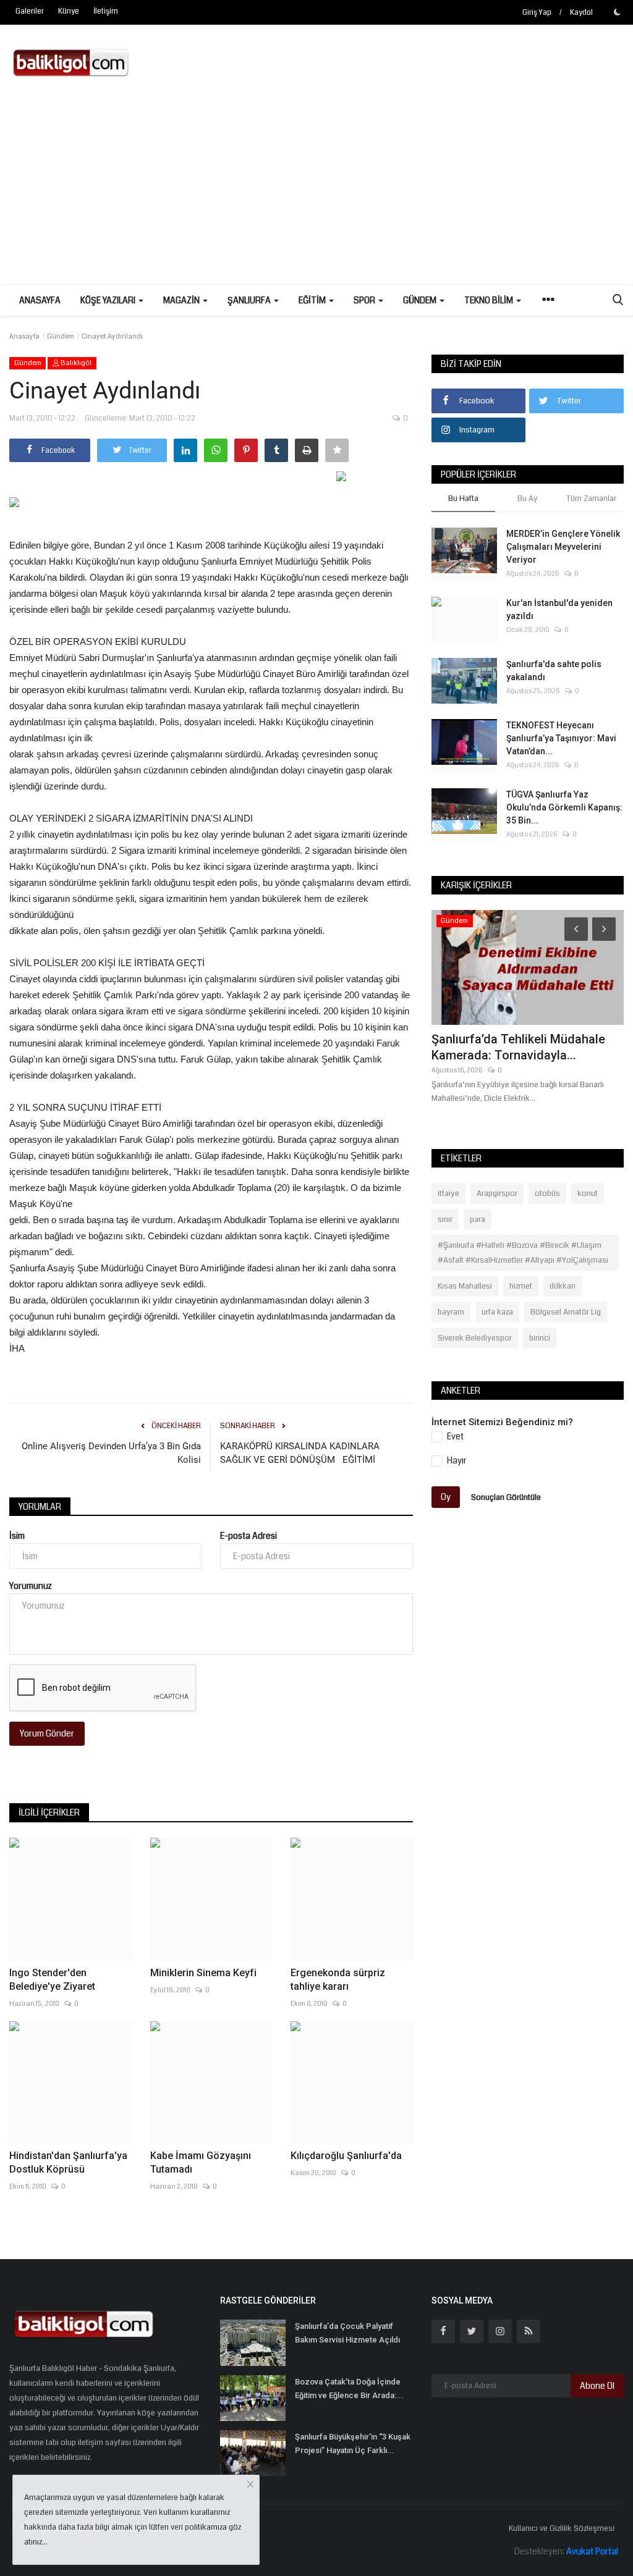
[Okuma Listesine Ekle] (337, 450)
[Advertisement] (316, 192)
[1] (617, 12)
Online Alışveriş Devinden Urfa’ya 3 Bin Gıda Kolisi (111, 1453)
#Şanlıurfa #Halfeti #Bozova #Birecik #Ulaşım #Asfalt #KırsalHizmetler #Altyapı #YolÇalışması (523, 1253)
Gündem (61, 336)
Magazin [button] (182, 300)
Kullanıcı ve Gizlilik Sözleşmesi (562, 2528)
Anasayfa (40, 300)
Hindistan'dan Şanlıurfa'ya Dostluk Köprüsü (68, 2162)
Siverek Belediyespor (475, 1338)
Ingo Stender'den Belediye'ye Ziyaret (52, 1980)
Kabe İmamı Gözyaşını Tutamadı (201, 2162)
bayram (451, 1312)
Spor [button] (365, 300)
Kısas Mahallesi (465, 1286)
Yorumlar (40, 1507)
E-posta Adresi (249, 1536)
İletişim (106, 11)
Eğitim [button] (313, 300)
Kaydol (581, 13)
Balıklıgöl (75, 363)
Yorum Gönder (47, 1733)
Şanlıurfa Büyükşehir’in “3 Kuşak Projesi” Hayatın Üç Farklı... (353, 2443)
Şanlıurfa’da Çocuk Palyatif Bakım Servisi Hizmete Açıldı (347, 2333)
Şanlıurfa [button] (250, 300)
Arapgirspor (497, 1193)
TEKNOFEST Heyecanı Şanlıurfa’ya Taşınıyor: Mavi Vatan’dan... (561, 738)
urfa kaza (497, 1312)
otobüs (547, 1193)
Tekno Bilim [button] (490, 300)
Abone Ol (597, 2386)
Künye (69, 11)
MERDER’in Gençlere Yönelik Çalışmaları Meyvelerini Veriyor (563, 547)
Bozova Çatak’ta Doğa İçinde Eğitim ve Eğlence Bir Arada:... (349, 2389)
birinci (540, 1338)
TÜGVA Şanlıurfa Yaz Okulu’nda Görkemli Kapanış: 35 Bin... (564, 807)
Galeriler (30, 11)
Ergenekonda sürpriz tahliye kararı (338, 1980)
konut (588, 1193)
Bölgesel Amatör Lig (566, 1312)
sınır (445, 1219)
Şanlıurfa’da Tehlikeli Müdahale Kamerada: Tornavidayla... (518, 1047)
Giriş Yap (537, 13)
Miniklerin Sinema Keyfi (203, 1973)
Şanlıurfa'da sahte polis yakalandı (554, 671)
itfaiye (448, 1193)
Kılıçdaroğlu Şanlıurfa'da (346, 2156)
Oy (446, 1497)
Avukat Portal (592, 2551)
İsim (17, 1536)
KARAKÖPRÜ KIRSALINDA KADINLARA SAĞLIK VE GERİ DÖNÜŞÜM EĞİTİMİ (300, 1453)
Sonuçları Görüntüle (506, 1497)
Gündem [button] (421, 300)
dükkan (563, 1286)
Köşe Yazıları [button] (109, 300)
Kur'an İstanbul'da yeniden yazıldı (559, 609)
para (478, 1219)
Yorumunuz (31, 1586)
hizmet (521, 1286)
